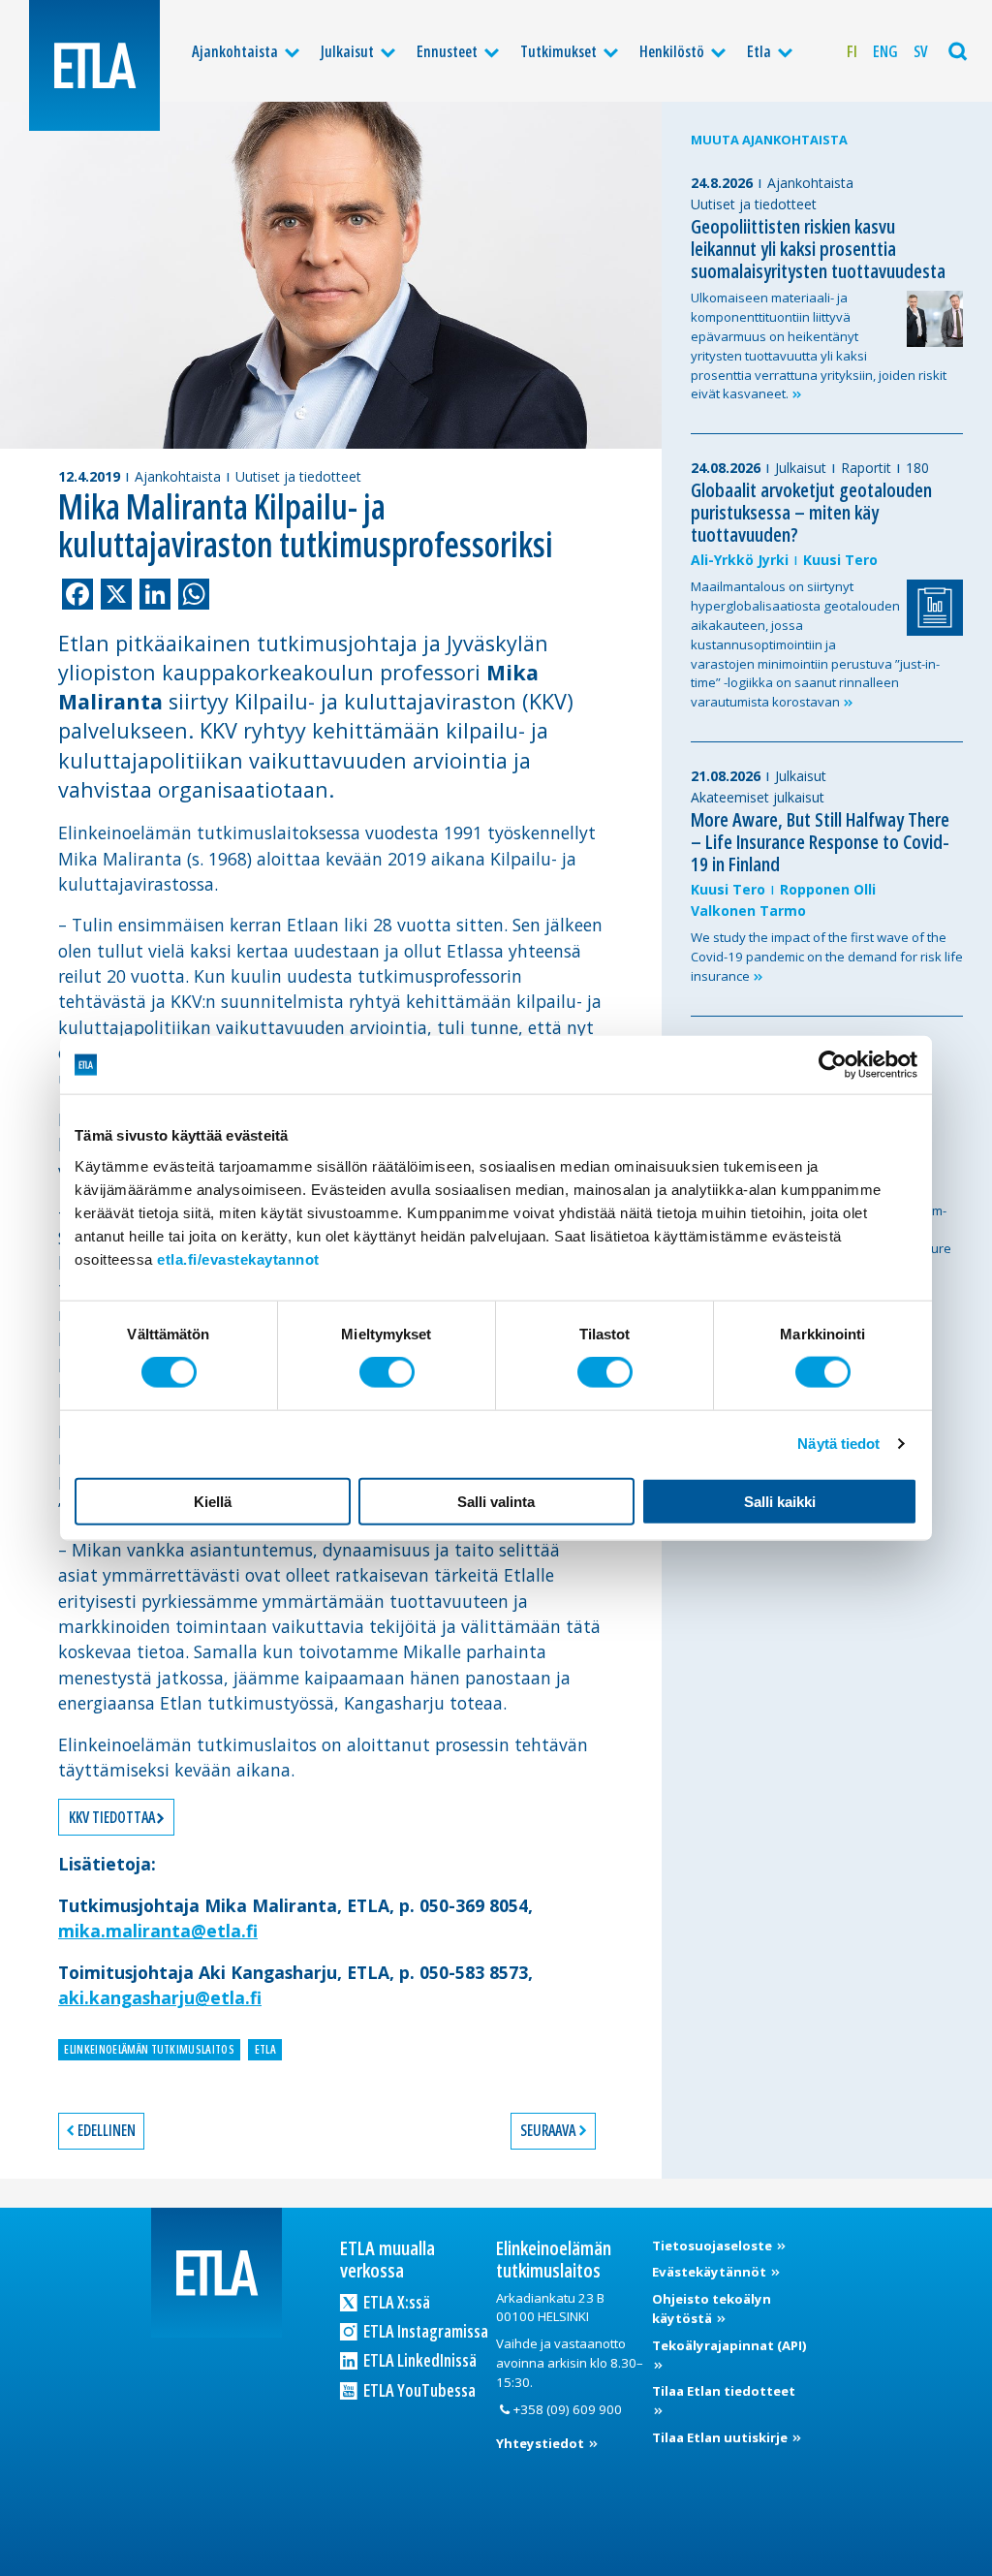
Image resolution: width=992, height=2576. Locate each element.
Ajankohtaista (235, 51)
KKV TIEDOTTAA (112, 1817)
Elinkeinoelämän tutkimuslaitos (149, 2049)
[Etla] (94, 65)
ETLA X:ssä (395, 2302)
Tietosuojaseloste (713, 2246)
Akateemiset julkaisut (758, 797)
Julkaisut (347, 51)
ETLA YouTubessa (418, 2390)
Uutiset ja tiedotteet (298, 476)
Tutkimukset (558, 51)
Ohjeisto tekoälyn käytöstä (712, 2309)
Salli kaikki (780, 1501)
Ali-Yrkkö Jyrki (740, 560)
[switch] (387, 1372)
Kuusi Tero (840, 560)
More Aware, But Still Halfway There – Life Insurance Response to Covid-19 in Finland (820, 842)
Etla (759, 51)
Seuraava (548, 2130)
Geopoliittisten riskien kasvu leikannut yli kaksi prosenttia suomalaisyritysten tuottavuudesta (818, 249)
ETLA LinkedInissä (418, 2360)
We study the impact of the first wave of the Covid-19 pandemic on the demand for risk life (827, 957)
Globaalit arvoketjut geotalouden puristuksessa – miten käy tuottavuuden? (811, 512)
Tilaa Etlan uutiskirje (721, 2437)
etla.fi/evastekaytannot (238, 1258)
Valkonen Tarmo (748, 911)
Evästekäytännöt (711, 2272)
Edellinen (107, 2130)
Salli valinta (496, 1501)
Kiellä (213, 1501)
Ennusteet (447, 51)
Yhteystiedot (542, 2443)
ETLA (265, 2049)
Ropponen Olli (828, 889)
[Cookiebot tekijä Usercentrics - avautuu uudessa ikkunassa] (833, 1065)
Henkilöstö (672, 51)
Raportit (866, 468)
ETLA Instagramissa (424, 2331)
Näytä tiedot (838, 1444)
